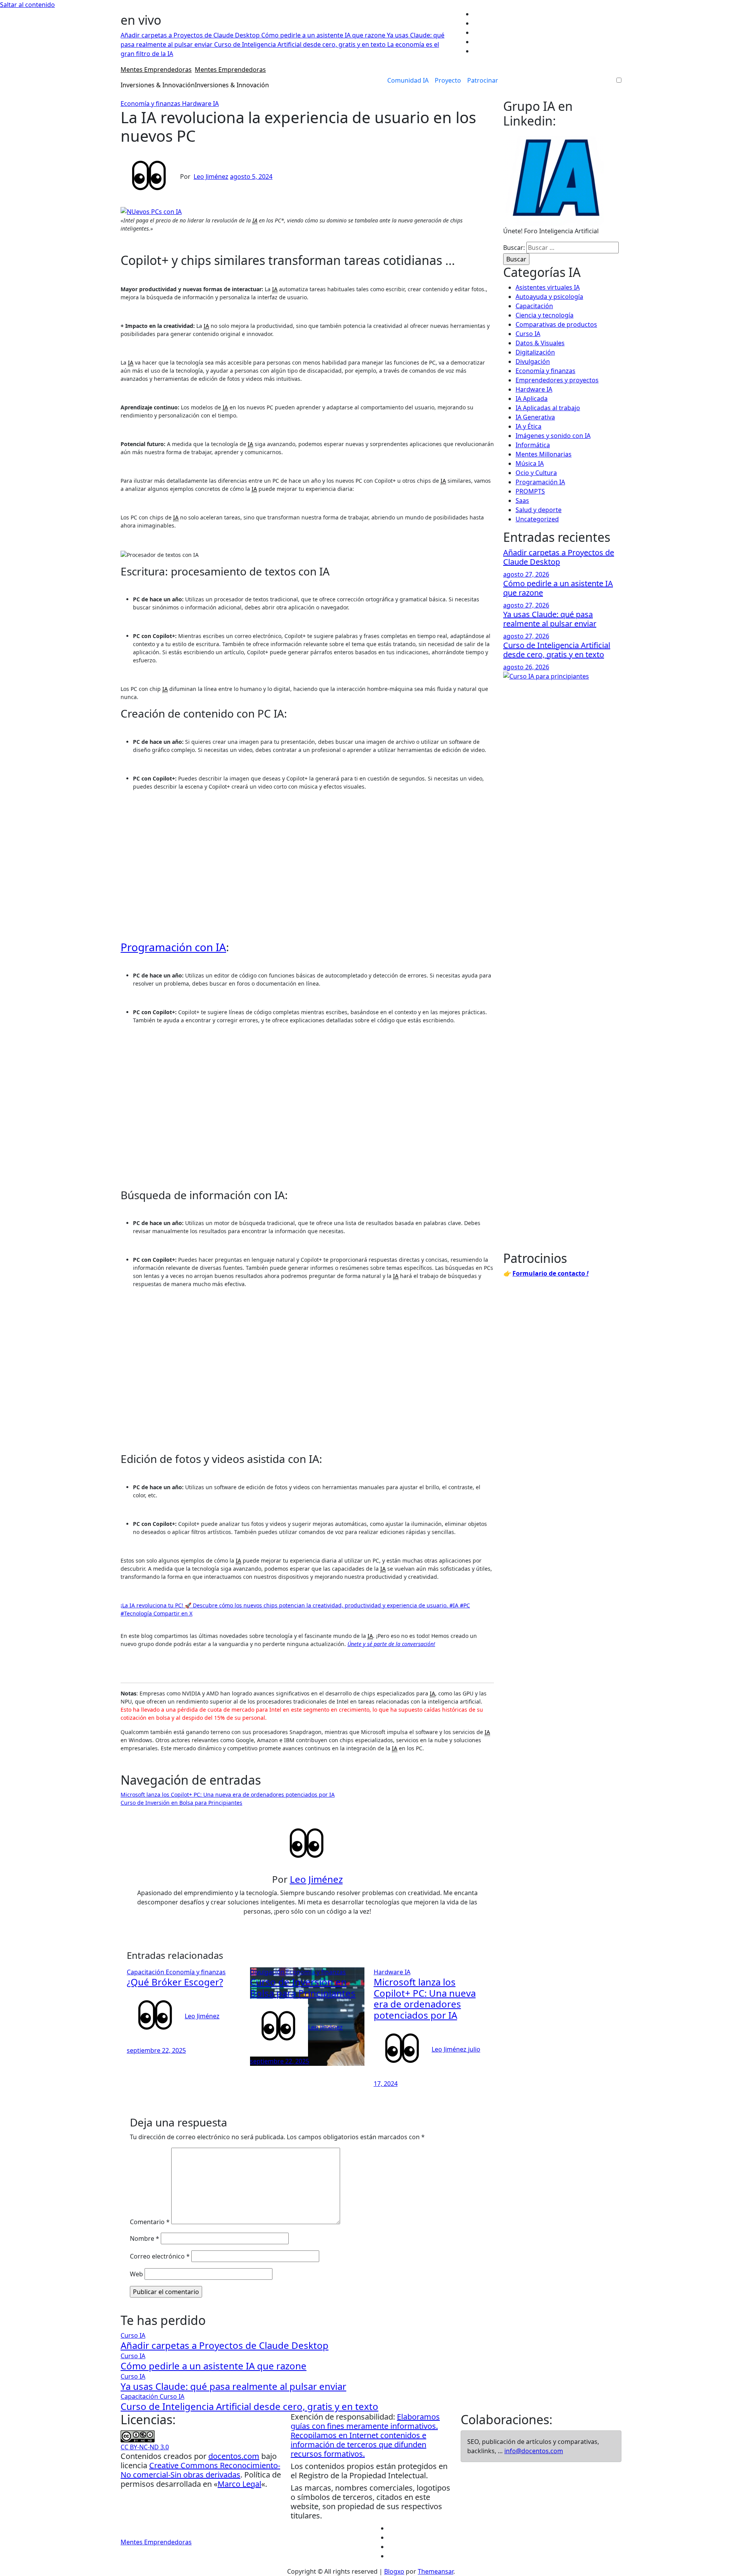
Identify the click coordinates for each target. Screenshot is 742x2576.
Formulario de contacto (551, 1273)
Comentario (150, 2222)
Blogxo (394, 2571)
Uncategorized (537, 519)
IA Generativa (535, 417)
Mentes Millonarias (544, 454)
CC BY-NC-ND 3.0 (145, 2447)
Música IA (530, 463)
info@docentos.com (534, 2451)
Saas (522, 501)
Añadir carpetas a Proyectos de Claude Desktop (559, 557)
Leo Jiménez (211, 176)
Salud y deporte (539, 510)
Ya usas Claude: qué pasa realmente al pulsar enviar (550, 619)
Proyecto (448, 80)
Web (136, 2274)
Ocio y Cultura (536, 473)
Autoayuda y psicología (549, 297)
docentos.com (234, 2456)
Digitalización (535, 352)
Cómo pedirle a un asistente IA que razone (558, 588)
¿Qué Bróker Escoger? (175, 1982)
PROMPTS (530, 491)
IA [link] (255, 220)
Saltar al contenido (27, 5)
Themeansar (436, 2571)
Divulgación (268, 1972)
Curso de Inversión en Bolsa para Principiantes (181, 1803)
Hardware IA (200, 104)
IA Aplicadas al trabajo (548, 408)
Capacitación (146, 1972)
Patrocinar (483, 80)
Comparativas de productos (556, 324)
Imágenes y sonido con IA (553, 436)
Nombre (145, 2238)
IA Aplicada (532, 399)
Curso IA (528, 334)
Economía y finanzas (151, 104)
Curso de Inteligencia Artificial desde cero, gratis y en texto (557, 650)
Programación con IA (173, 947)
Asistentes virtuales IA (548, 287)
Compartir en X (173, 1613)
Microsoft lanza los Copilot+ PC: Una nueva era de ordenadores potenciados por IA (228, 1795)
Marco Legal (239, 2484)
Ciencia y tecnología (545, 315)
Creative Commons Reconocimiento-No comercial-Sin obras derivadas (200, 2470)
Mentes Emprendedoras (156, 70)
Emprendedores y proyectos (557, 380)
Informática (533, 445)
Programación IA (540, 482)
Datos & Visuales (540, 343)
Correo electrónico (160, 2256)
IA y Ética (528, 426)
